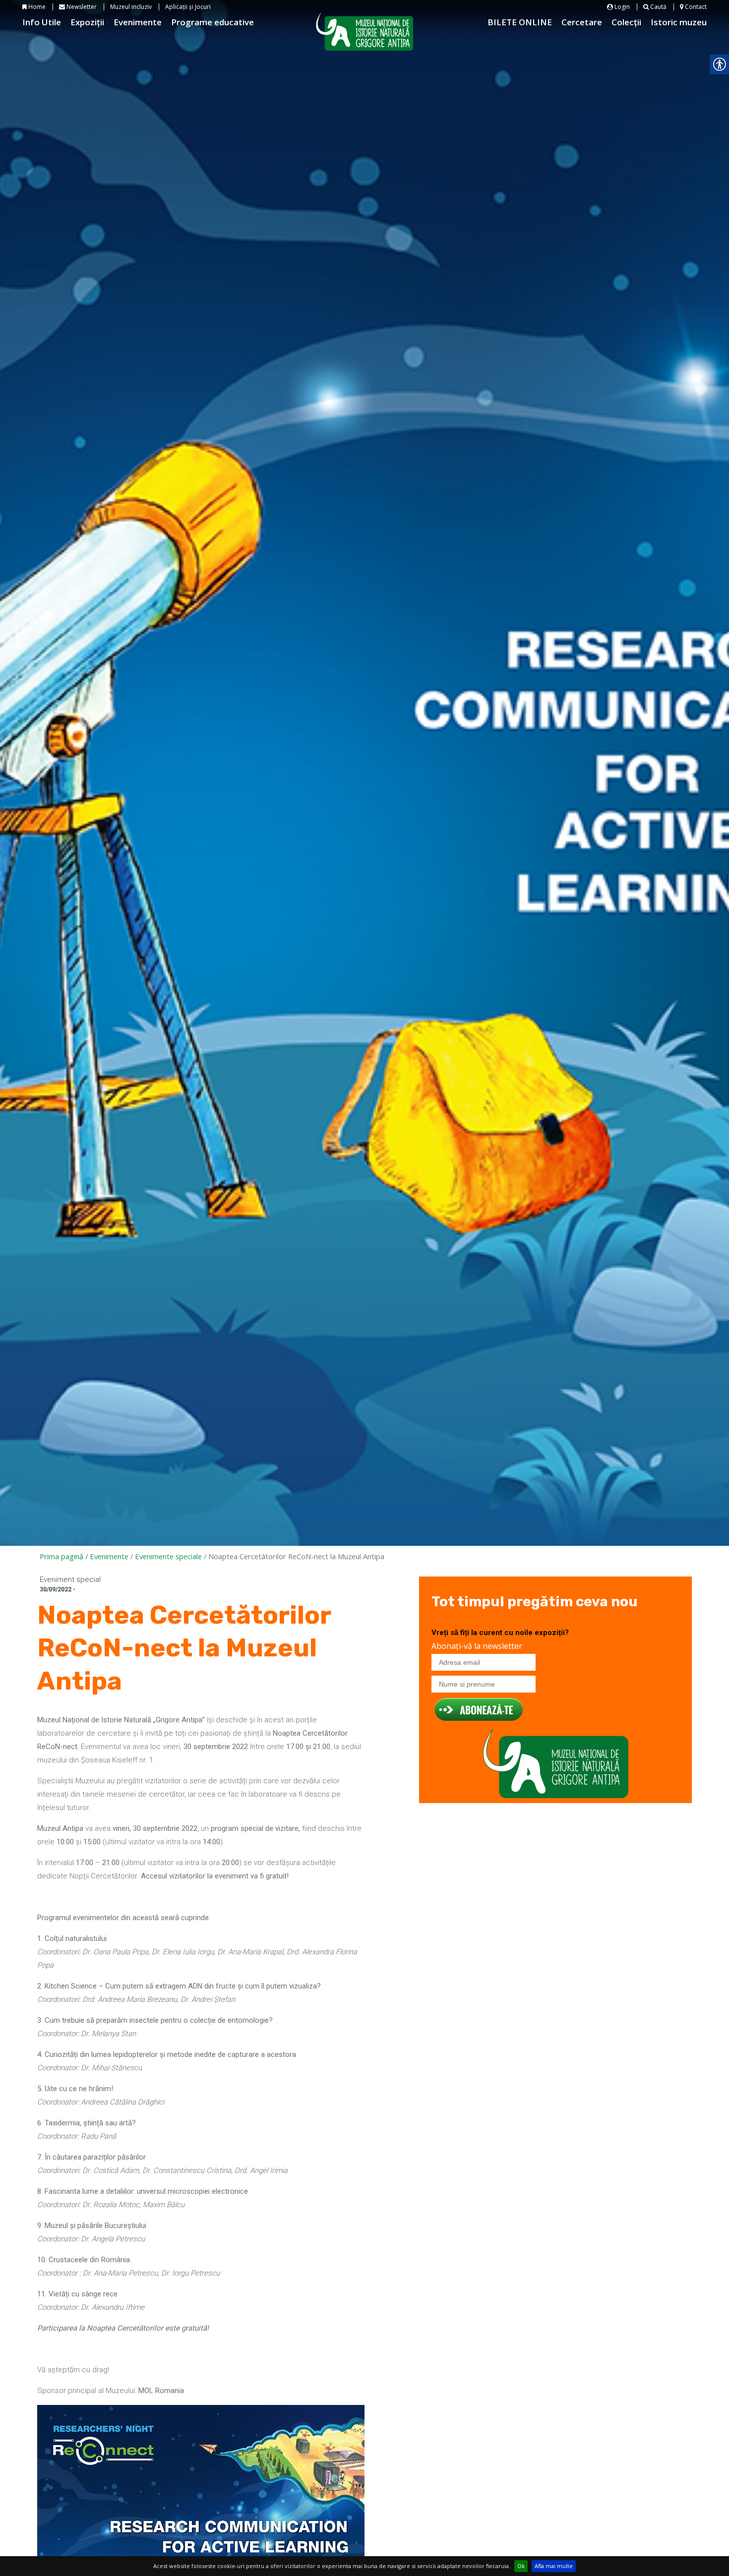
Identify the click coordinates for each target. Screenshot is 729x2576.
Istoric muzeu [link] (679, 22)
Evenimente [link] (138, 22)
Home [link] (36, 7)
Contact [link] (695, 7)
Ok (521, 2566)
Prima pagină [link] (61, 1556)
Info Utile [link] (42, 22)
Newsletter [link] (81, 7)
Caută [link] (658, 7)
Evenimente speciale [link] (168, 1556)
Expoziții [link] (87, 22)
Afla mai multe (554, 2566)
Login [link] (621, 7)
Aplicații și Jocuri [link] (188, 7)
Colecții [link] (626, 22)
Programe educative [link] (213, 22)
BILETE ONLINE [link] (520, 22)
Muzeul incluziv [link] (131, 7)
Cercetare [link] (582, 22)
